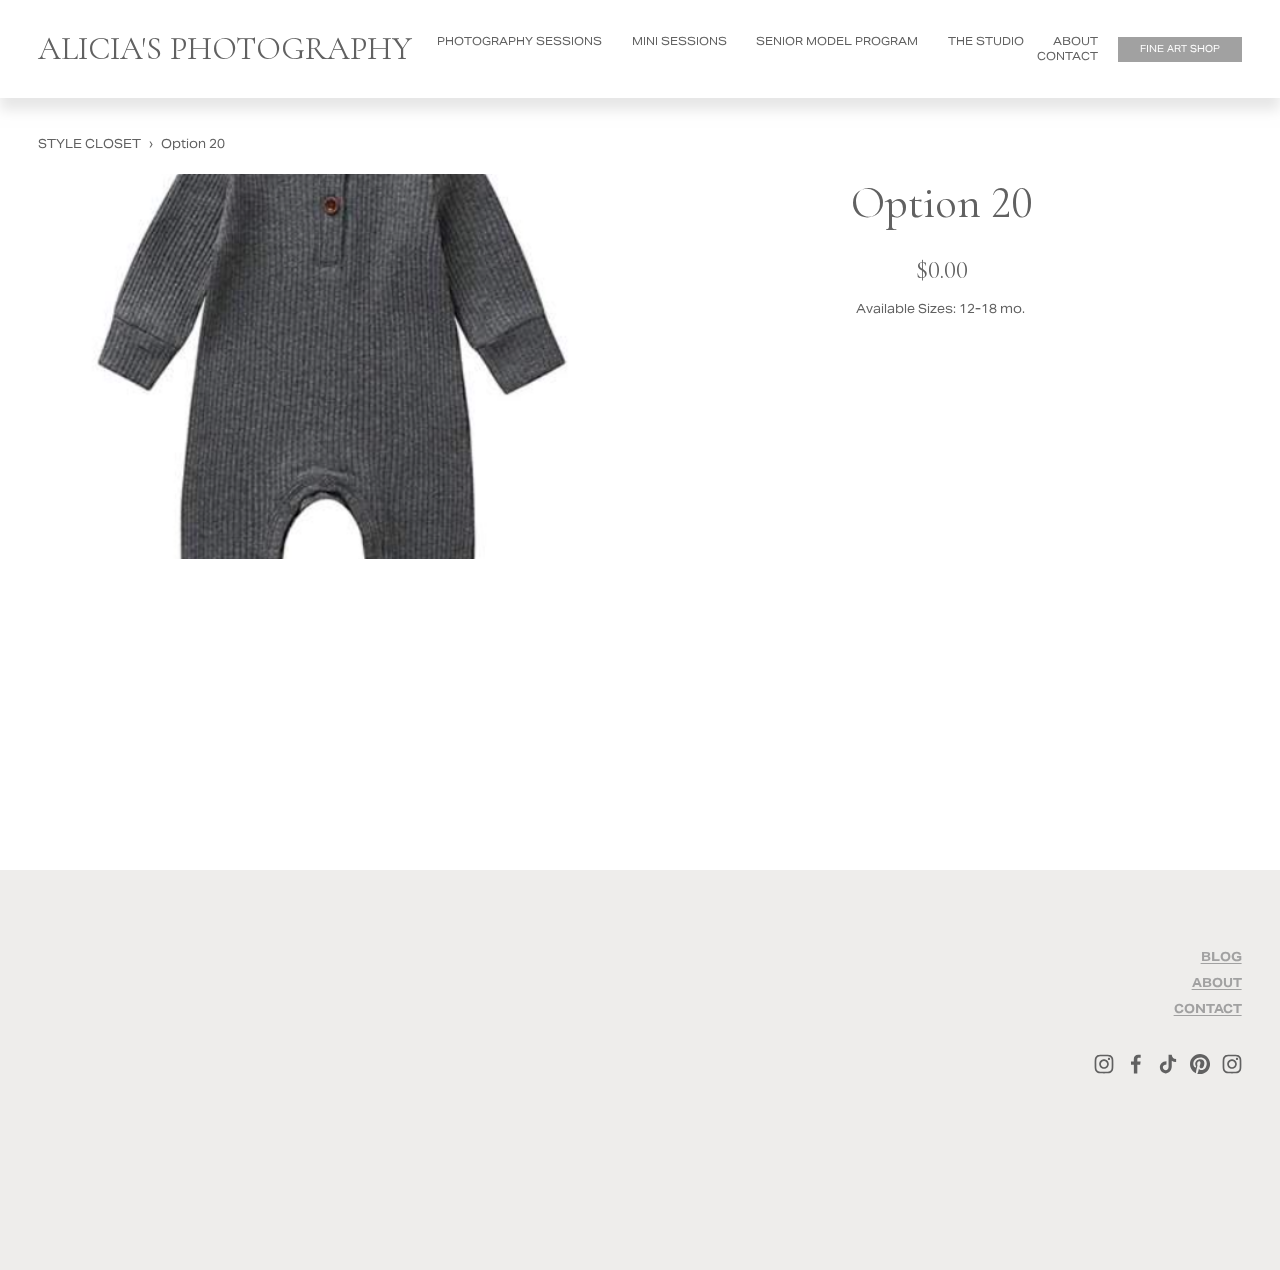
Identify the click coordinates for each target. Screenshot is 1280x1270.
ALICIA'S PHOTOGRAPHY (225, 48)
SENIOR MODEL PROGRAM (837, 41)
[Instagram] (1104, 1064)
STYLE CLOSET (89, 144)
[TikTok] (1168, 1064)
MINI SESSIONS (679, 41)
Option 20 (193, 144)
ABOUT (1075, 41)
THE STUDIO (986, 41)
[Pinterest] (1200, 1064)
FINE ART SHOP (1180, 49)
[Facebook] (1136, 1064)
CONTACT (1067, 56)
